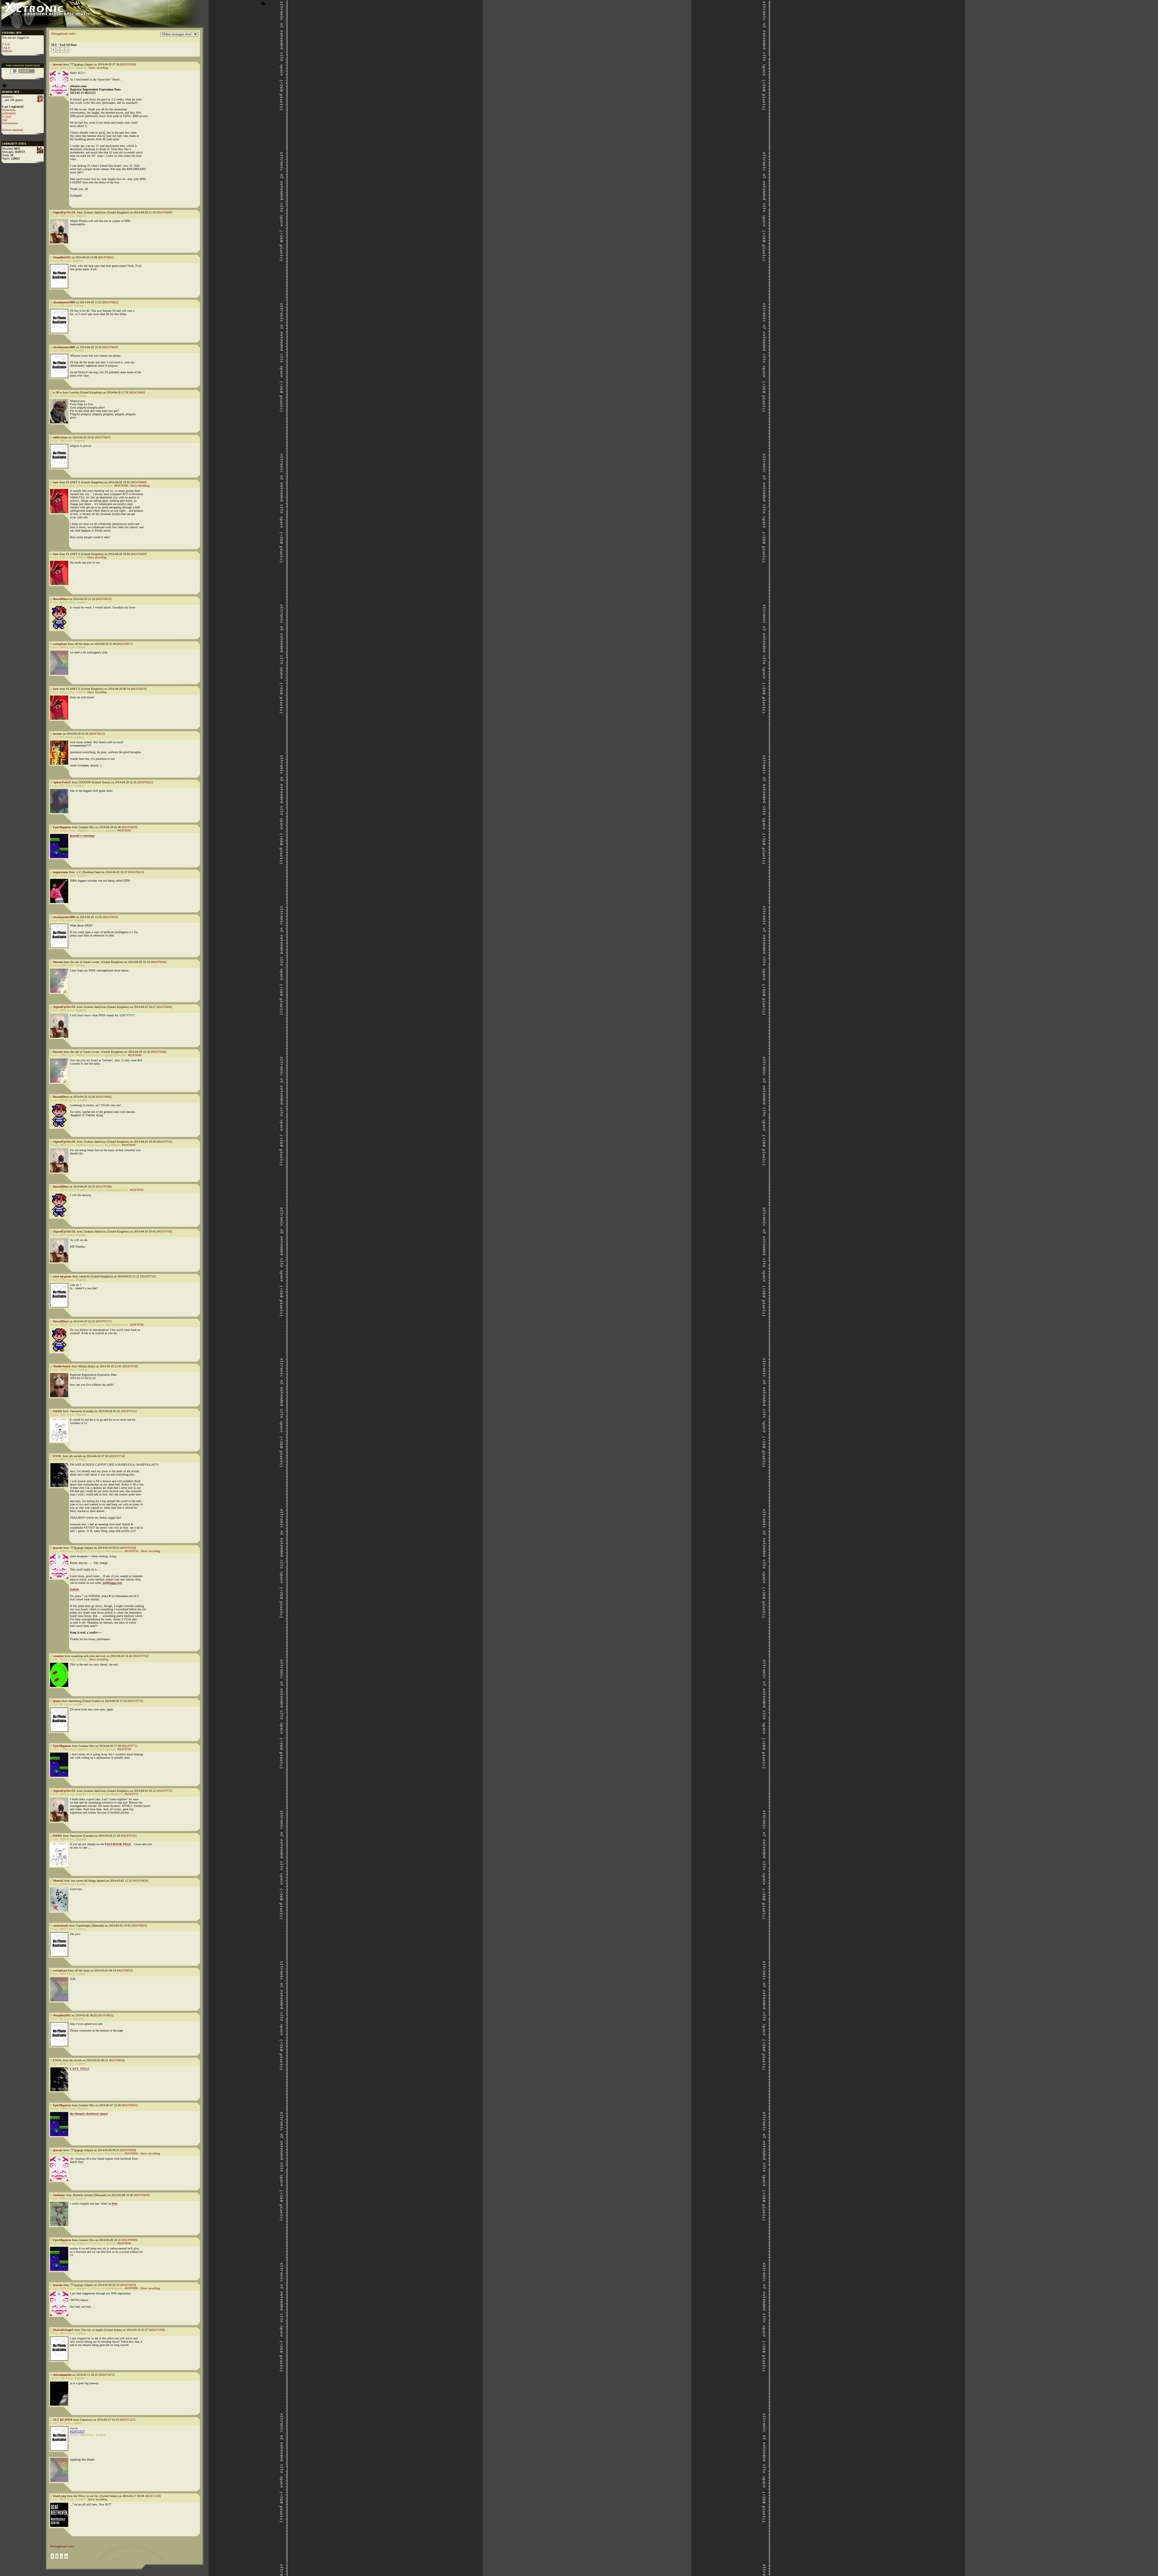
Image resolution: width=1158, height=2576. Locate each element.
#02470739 (130, 1366)
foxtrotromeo (10, 123)
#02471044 (157, 2330)
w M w (57, 392)
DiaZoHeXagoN (63, 2330)
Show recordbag (98, 68)
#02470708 (164, 1231)
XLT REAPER (63, 2420)
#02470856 (117, 2060)
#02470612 (104, 599)
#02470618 (139, 689)
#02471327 (127, 2420)
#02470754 (117, 1456)
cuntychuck (61, 1926)
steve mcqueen (62, 1276)
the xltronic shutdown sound (89, 2114)
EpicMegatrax (62, 827)
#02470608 (139, 482)
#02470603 (110, 302)
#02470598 (128, 64)
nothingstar (9, 113)
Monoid (58, 1881)
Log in (6, 47)
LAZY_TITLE (80, 2069)
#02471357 (77, 2431)
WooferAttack (62, 1366)
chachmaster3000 (64, 302)
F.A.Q (6, 44)
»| (67, 50)
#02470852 (125, 1970)
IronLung (60, 2496)
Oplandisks (9, 110)
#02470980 (130, 2240)
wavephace (60, 644)
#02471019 (128, 2285)
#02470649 (104, 1097)
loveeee (57, 734)
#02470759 (128, 1548)
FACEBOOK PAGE (118, 1844)
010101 (58, 1411)
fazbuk (74, 1589)
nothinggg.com (112, 1583)
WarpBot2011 (62, 257)
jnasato (58, 64)
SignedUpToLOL (65, 212)
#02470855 (106, 2015)
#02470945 (130, 2105)
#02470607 (103, 437)
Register (7, 51)
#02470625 (145, 782)
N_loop (7, 117)
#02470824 (140, 1881)
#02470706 (104, 1187)
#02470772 (164, 1791)
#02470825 (139, 1926)
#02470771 (130, 1746)
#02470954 (142, 2195)
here (115, 2203)
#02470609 (139, 554)
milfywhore (60, 437)
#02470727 (104, 1321)
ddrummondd (62, 2375)
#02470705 (164, 1142)
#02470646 (164, 1007)
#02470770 (135, 1701)
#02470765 (141, 1656)
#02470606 (137, 392)
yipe (5, 120)
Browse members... (14, 130)
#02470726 (148, 1276)
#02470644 (158, 962)
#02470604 (110, 347)
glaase (57, 1701)
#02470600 (164, 212)
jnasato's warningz (82, 836)
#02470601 (106, 257)
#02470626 (130, 827)
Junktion (59, 2195)
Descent (58, 962)
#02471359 (153, 2496)
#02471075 (107, 2375)
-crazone (58, 1656)
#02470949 (128, 2150)
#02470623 (97, 734)
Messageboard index (63, 34)
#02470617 (125, 644)
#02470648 (158, 1052)
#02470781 (129, 1836)
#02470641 (110, 917)
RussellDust (61, 599)
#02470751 (129, 1411)
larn (56, 482)
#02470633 (136, 872)
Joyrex (74, 2428)
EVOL (57, 1456)
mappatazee (61, 872)
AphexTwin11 (62, 782)
